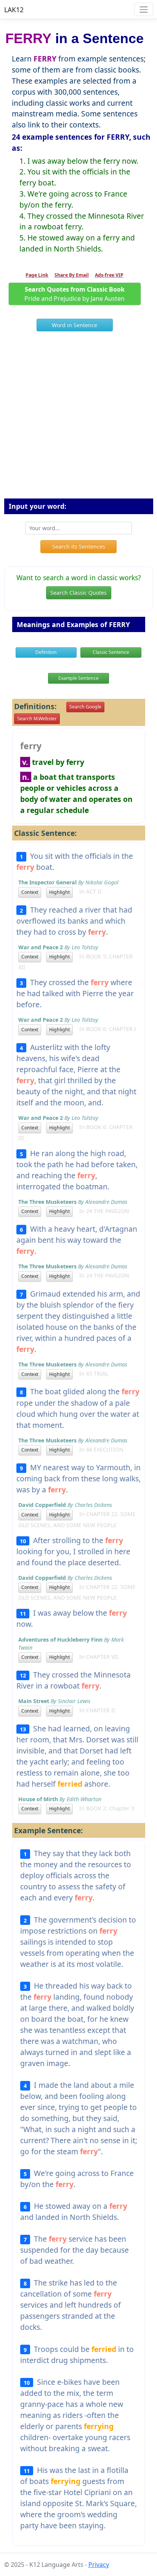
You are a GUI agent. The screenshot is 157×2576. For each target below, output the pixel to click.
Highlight (59, 892)
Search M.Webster (37, 719)
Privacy (99, 2565)
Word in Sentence (74, 325)
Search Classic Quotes (78, 593)
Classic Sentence (111, 652)
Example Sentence (78, 678)
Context (30, 892)
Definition (46, 652)
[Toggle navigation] (143, 9)
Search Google (85, 707)
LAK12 (14, 10)
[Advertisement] (78, 418)
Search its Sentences (79, 546)
